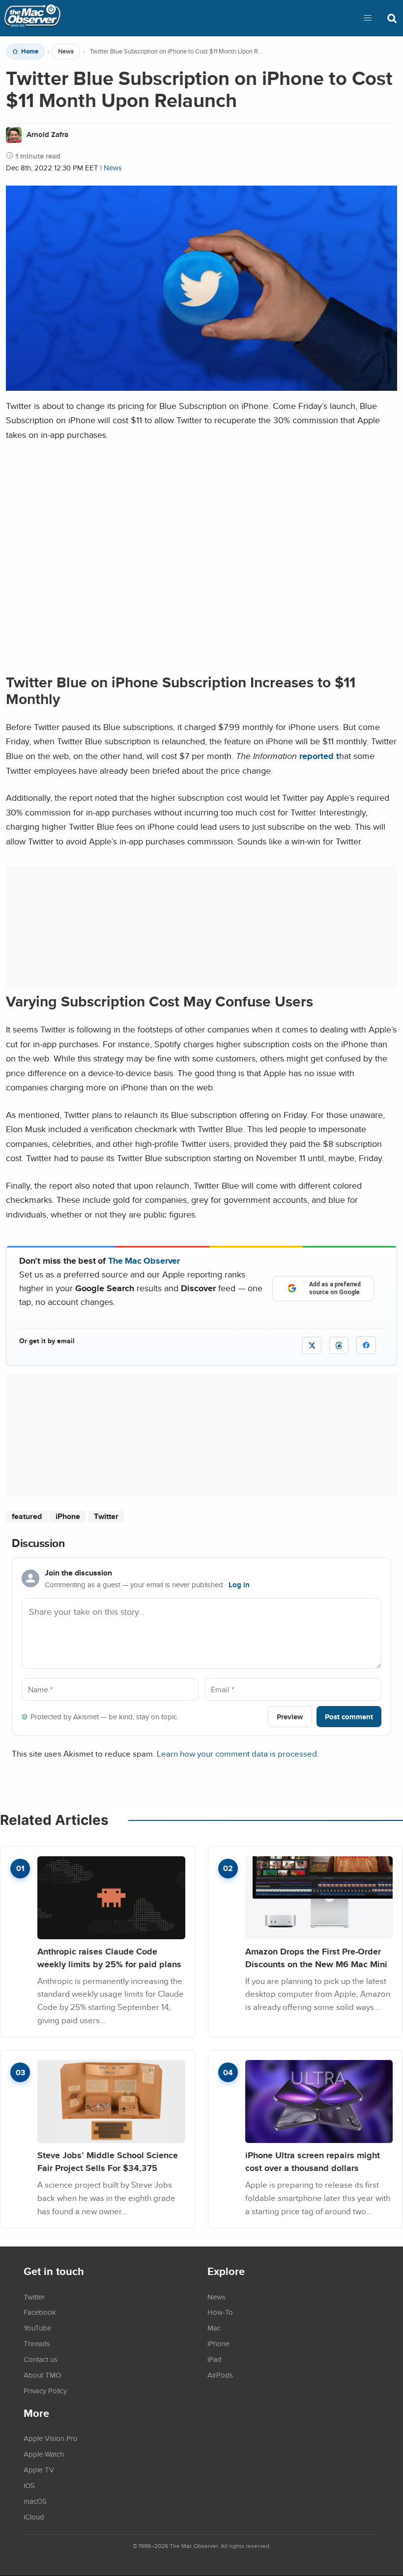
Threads (37, 2343)
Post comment (349, 1717)
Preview (290, 1717)
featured (27, 1516)
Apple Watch (44, 2454)
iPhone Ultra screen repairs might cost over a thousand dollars (313, 2161)
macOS (35, 2501)
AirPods (220, 2375)
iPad (215, 2359)
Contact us (41, 2359)
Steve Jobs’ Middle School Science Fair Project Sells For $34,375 (108, 2161)
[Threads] (339, 1345)
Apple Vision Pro (51, 2438)
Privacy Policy (45, 2390)
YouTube (37, 2328)
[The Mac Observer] (32, 18)
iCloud (34, 2517)
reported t (319, 756)
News (66, 52)
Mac (214, 2328)
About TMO (42, 2375)
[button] (368, 18)
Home (30, 52)
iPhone (68, 1516)
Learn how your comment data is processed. (238, 1753)
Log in (239, 1585)
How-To (220, 2312)
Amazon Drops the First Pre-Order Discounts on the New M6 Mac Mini (316, 1958)
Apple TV (39, 2469)
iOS (29, 2485)
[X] (312, 1345)
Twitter (106, 1516)
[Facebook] (366, 1345)
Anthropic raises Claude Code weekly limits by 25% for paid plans (109, 1958)
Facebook (40, 2312)
